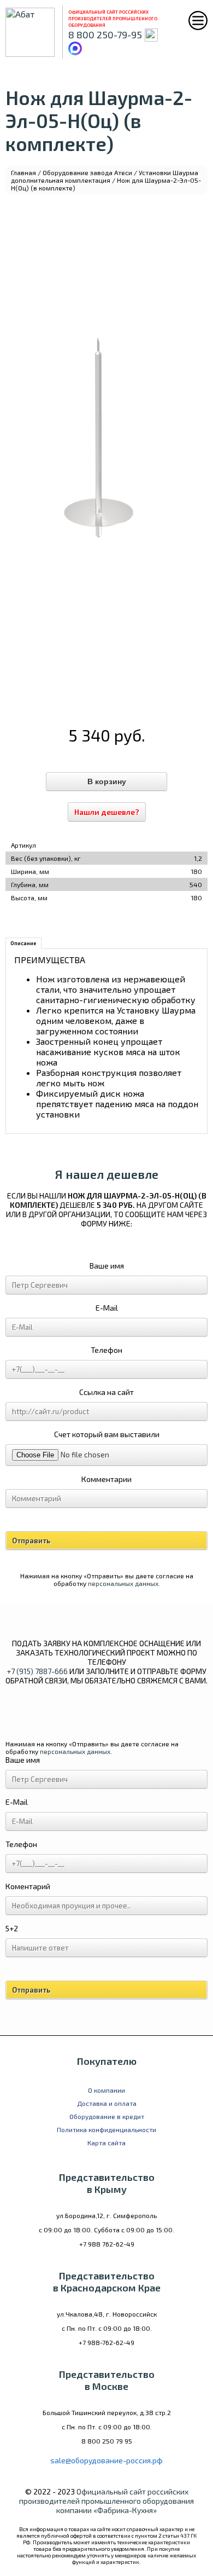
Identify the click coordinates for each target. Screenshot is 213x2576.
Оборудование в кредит (107, 2116)
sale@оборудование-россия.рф (106, 2460)
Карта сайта (106, 2143)
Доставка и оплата (107, 2103)
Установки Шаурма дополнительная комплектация (105, 176)
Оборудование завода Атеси (87, 172)
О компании (106, 2090)
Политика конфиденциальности (106, 2129)
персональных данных (123, 1583)
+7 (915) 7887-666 (37, 1671)
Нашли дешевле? (107, 812)
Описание (23, 943)
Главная (23, 172)
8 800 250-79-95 (105, 34)
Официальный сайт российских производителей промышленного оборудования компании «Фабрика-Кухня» (106, 2501)
